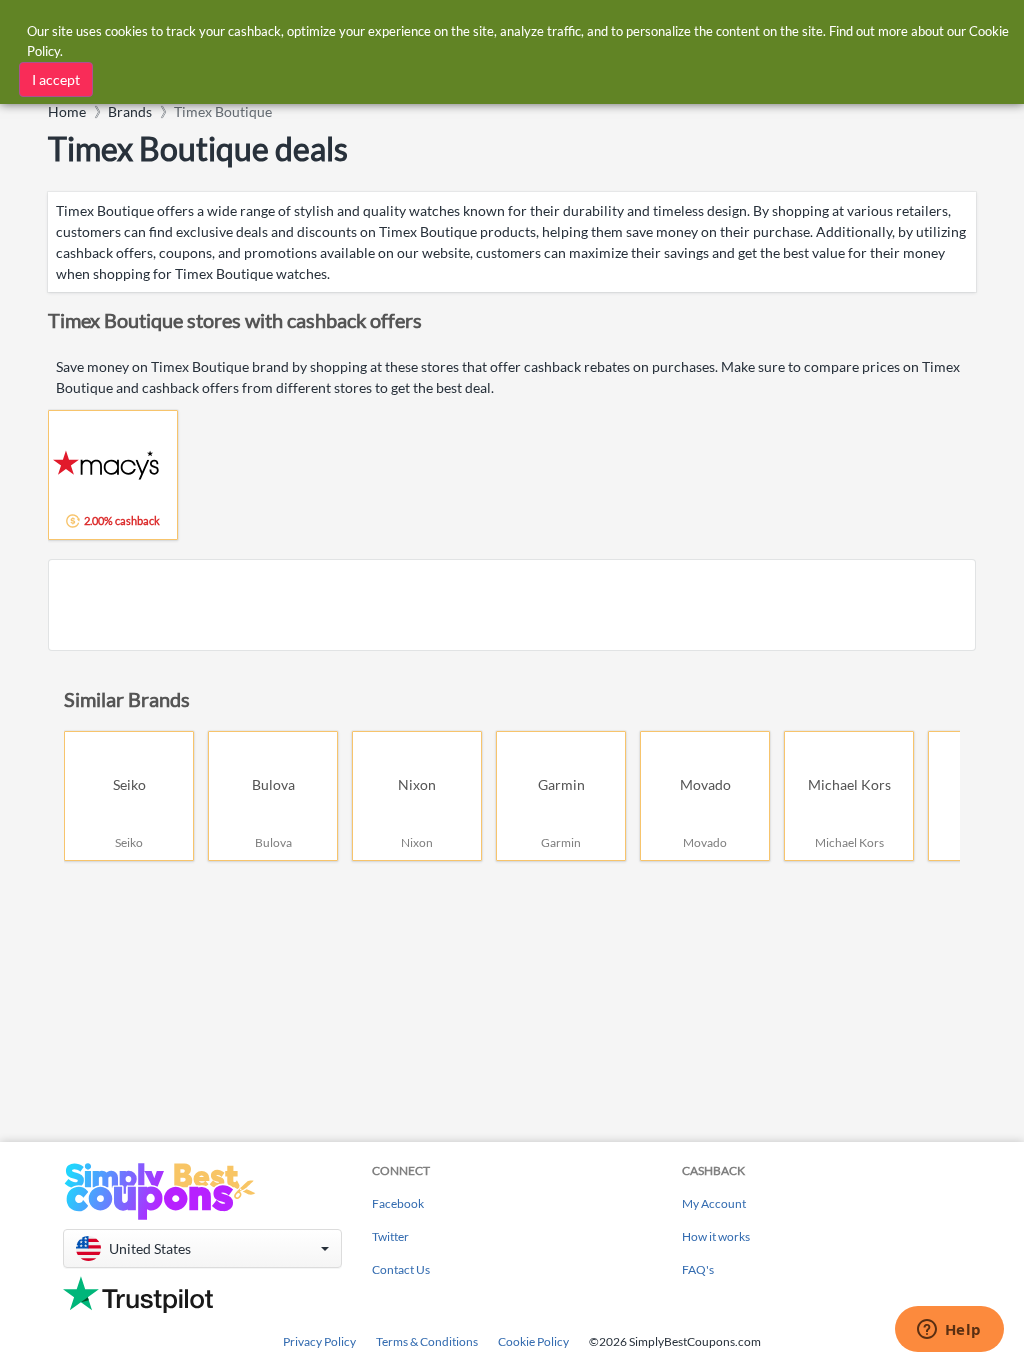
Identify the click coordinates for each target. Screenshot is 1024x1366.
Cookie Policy (533, 1341)
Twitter (390, 1236)
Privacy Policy (319, 1341)
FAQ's (698, 1269)
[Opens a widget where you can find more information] (949, 1331)
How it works (716, 1236)
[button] (202, 1248)
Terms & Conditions (427, 1341)
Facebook (398, 1203)
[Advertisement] (512, 605)
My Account (714, 1203)
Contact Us (401, 1269)
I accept (56, 79)
